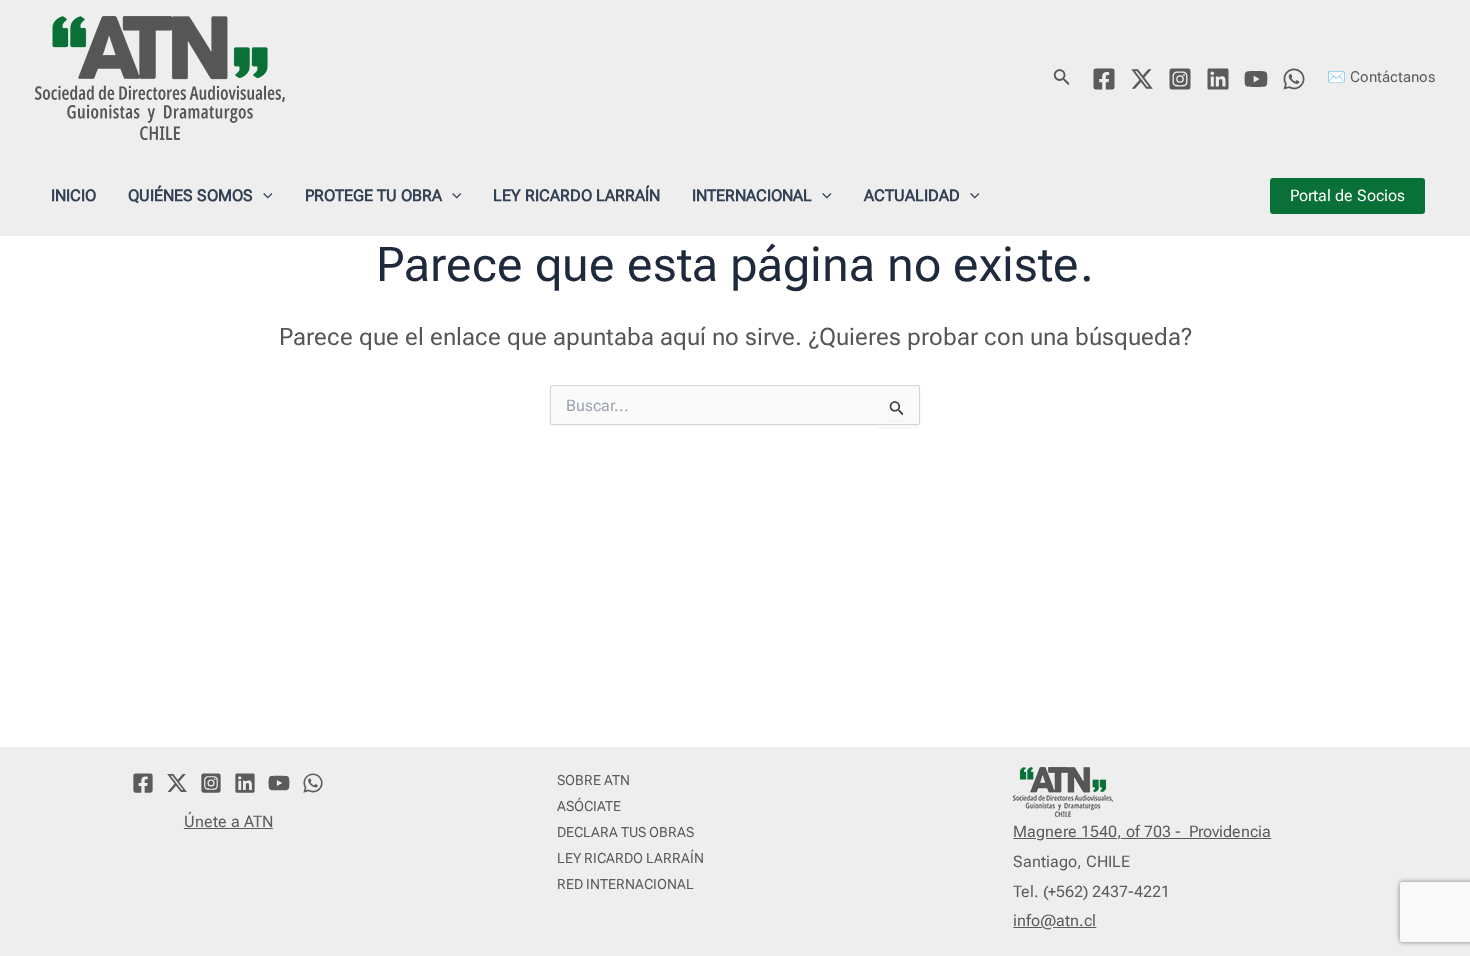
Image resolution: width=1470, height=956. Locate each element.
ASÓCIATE (589, 806)
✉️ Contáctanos (1381, 77)
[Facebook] (1104, 79)
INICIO (73, 195)
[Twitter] (1142, 79)
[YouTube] (1256, 79)
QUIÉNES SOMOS (190, 195)
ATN (325, 77)
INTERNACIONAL (752, 195)
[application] (263, 196)
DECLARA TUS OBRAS (625, 832)
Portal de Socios (1347, 195)
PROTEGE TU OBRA (373, 195)
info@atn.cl (1054, 920)
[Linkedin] (1218, 79)
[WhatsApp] (1294, 79)
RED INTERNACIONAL (625, 884)
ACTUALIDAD (912, 195)
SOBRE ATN (593, 780)
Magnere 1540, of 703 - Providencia (1142, 831)
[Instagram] (1180, 79)
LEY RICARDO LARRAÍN (576, 195)
